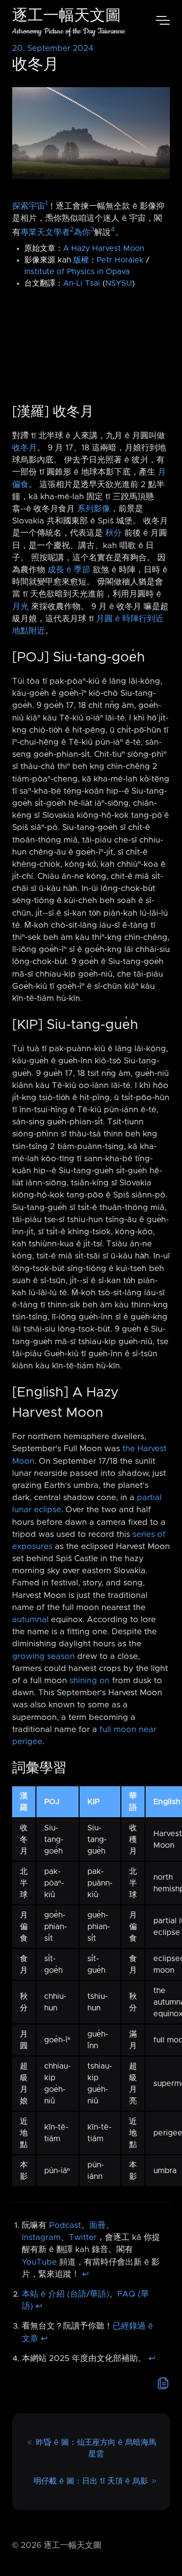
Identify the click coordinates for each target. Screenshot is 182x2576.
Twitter (83, 2238)
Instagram (41, 2238)
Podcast (65, 2225)
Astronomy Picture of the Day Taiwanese (69, 31)
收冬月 (25, 448)
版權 (81, 260)
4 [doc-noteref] (113, 230)
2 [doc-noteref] (72, 230)
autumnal (30, 1620)
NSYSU (119, 283)
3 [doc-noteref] (92, 230)
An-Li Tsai (82, 283)
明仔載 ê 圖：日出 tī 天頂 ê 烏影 (91, 2481)
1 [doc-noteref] (46, 203)
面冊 (98, 2225)
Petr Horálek (120, 260)
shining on (90, 1681)
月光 (20, 607)
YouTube (39, 2262)
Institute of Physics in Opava (77, 272)
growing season (43, 1656)
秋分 (114, 533)
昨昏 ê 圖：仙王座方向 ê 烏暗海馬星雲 (96, 2448)
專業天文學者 (45, 232)
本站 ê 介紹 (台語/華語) (66, 2294)
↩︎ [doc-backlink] (85, 2274)
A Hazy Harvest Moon (104, 248)
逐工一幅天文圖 (66, 17)
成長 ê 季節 (69, 570)
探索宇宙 (29, 206)
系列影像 (94, 509)
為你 (82, 232)
